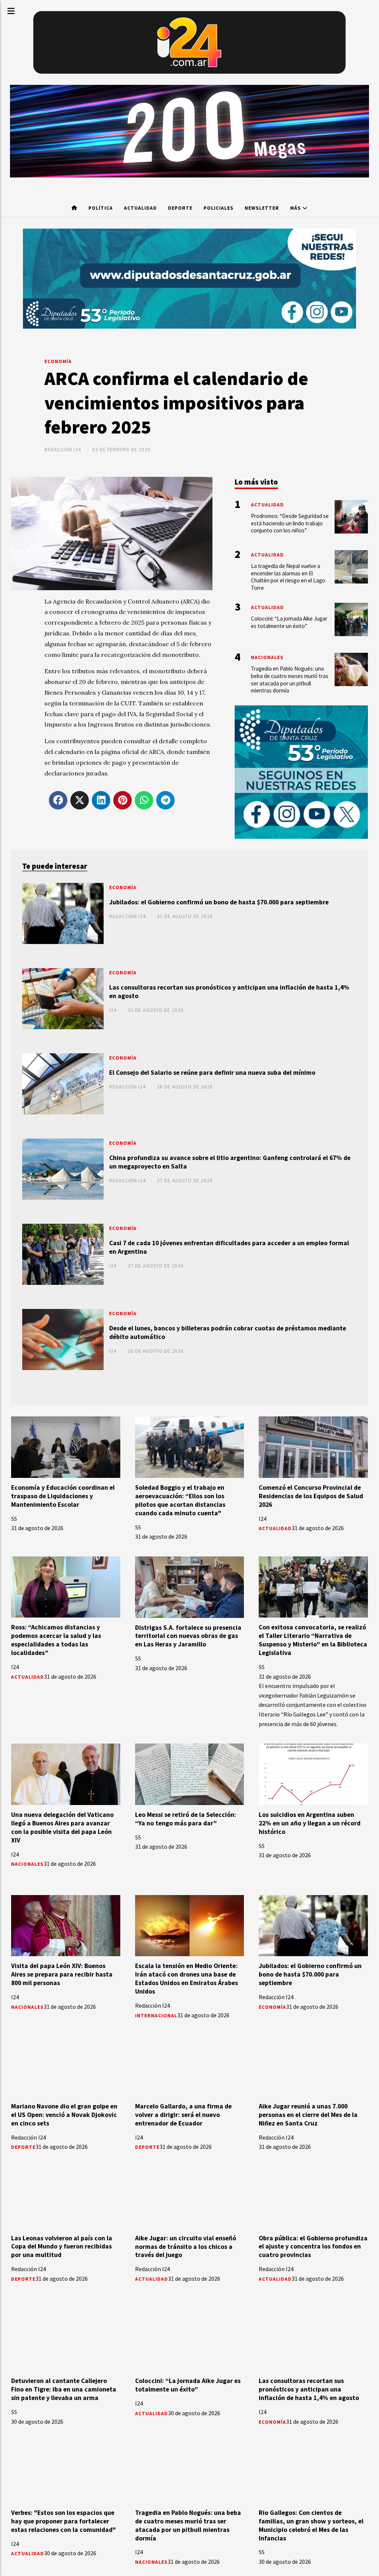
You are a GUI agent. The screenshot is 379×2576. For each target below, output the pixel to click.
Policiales (219, 208)
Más (296, 208)
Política (101, 208)
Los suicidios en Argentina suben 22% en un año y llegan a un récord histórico (310, 1823)
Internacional (156, 2016)
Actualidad (140, 208)
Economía (58, 361)
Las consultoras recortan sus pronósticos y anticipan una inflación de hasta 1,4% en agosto (229, 992)
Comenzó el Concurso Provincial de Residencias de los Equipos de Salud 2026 (311, 1496)
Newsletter (262, 208)
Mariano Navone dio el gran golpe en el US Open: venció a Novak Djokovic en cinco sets (64, 2115)
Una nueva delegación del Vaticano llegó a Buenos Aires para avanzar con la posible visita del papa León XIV (62, 1827)
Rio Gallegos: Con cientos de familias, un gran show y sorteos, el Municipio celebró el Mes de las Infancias (311, 2525)
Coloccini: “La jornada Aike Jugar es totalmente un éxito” (188, 2385)
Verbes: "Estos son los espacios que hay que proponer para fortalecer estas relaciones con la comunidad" (63, 2521)
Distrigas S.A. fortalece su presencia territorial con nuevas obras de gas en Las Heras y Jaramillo (188, 1636)
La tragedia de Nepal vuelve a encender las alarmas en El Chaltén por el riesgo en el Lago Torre (288, 577)
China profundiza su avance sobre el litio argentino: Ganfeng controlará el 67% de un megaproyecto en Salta (230, 1162)
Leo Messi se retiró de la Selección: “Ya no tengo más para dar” (186, 1819)
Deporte (180, 208)
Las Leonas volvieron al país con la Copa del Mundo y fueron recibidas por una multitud (62, 2247)
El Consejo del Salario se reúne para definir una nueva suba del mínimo (212, 1073)
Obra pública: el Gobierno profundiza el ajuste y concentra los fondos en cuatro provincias (313, 2247)
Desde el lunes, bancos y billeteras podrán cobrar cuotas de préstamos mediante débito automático (228, 1332)
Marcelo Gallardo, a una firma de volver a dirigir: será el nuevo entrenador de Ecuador (183, 2115)
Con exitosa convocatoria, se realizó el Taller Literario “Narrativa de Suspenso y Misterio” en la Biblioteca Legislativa (313, 1640)
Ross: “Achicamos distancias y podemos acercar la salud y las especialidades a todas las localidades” (56, 1640)
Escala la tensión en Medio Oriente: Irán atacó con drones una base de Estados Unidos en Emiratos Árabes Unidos (187, 1979)
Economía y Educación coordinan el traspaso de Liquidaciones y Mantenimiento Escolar (63, 1496)
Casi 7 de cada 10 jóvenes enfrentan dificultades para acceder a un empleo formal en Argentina (229, 1247)
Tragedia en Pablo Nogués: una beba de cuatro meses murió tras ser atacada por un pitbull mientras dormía (188, 2525)
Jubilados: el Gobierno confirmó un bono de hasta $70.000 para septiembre (219, 902)
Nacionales (27, 1864)
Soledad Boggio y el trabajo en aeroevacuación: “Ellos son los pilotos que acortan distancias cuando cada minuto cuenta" (180, 1500)
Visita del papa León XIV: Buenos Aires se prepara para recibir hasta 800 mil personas (62, 1974)
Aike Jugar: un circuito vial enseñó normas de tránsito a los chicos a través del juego (186, 2247)
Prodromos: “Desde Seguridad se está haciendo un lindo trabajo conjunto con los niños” (290, 523)
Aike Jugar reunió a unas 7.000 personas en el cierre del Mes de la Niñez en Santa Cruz (308, 2115)
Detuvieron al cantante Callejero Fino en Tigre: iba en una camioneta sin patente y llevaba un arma (64, 2389)
